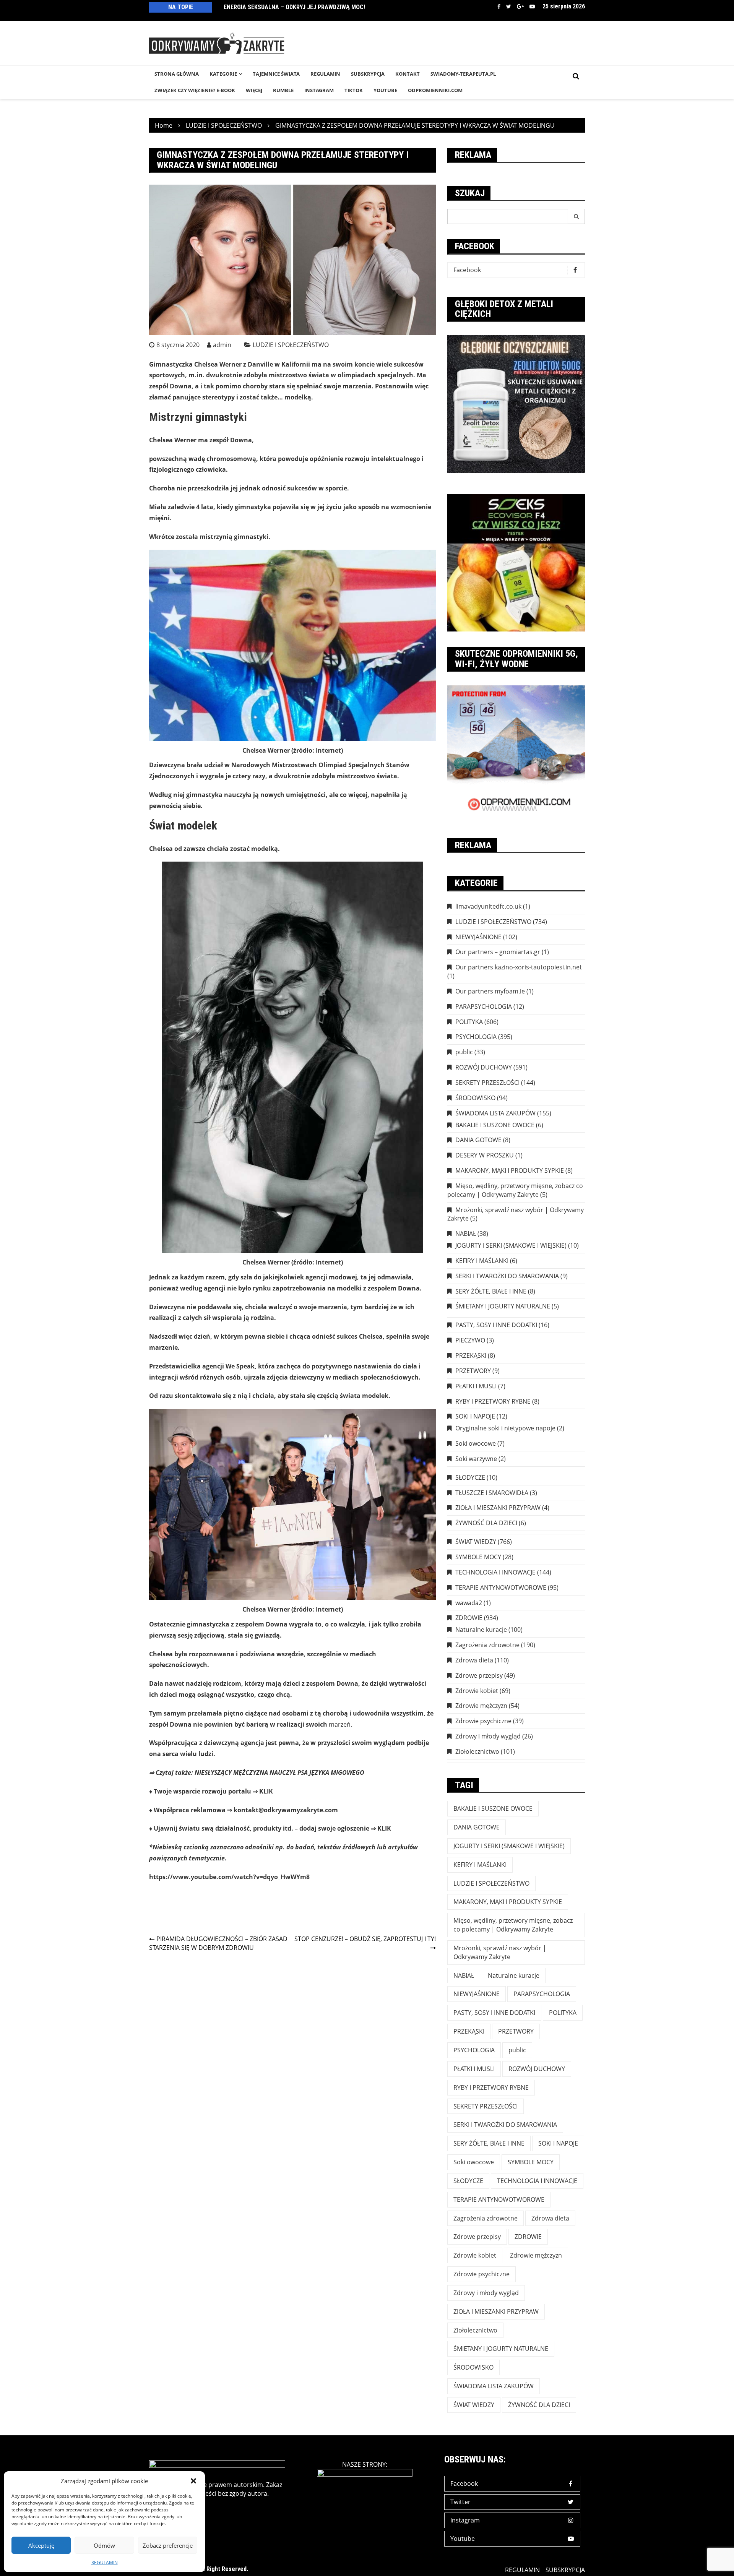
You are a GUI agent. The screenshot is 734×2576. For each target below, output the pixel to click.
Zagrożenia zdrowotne (487, 1645)
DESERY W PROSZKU (485, 1155)
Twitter (509, 6)
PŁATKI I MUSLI (476, 1386)
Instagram (465, 2520)
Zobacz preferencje (168, 2545)
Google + (520, 6)
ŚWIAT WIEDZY (476, 1542)
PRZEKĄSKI (471, 1355)
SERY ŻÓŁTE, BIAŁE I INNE (491, 1291)
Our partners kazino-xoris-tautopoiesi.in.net (519, 967)
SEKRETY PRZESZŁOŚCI (487, 1083)
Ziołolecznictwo (477, 1751)
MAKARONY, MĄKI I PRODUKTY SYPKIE (510, 1170)
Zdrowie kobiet (477, 1691)
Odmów (104, 2545)
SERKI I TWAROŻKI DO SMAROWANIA (507, 1276)
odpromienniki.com (435, 90)
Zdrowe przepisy (479, 1675)
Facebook (499, 6)
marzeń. (340, 1724)
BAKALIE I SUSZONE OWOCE (495, 1125)
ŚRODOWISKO (475, 1098)
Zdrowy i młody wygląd (488, 1736)
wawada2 (469, 1603)
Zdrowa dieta (474, 1660)
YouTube (385, 90)
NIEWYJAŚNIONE (478, 937)
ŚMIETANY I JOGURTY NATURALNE (503, 1306)
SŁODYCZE (470, 1477)
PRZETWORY (473, 1371)
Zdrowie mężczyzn (481, 1706)
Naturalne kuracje (481, 1630)
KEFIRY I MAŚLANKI (482, 1261)
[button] (193, 2481)
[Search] (576, 216)
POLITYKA (469, 1022)
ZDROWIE (469, 1618)
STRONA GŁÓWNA (177, 74)
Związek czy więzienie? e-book (195, 90)
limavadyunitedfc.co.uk (488, 906)
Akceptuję (41, 2545)
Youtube (532, 6)
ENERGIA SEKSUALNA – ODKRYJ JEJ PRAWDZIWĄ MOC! (294, 7)
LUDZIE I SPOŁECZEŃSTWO (291, 345)
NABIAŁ (466, 1234)
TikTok (354, 90)
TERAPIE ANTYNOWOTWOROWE (501, 1587)
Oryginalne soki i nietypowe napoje (505, 1428)
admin (222, 345)
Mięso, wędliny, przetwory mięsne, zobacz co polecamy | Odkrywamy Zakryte (515, 1190)
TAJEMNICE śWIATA (276, 74)
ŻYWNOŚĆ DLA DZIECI (486, 1523)
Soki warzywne (476, 1459)
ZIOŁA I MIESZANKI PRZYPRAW (498, 1508)
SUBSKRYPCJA (368, 74)
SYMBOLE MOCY (478, 1557)
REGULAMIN (105, 2562)
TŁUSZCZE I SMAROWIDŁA (492, 1493)
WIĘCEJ (254, 90)
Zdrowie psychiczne (483, 1721)
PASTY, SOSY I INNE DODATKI (496, 1325)
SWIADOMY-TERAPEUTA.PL (463, 74)
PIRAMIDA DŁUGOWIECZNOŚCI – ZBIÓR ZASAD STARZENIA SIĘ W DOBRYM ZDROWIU (218, 1943)
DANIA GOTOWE (478, 1140)
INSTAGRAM (319, 90)
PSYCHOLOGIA (476, 1037)
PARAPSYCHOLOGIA (484, 1006)
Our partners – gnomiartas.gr (498, 952)
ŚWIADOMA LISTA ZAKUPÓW (495, 1113)
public (464, 1052)
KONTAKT (408, 74)
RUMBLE (283, 90)
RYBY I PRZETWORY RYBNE (493, 1401)
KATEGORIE (223, 74)
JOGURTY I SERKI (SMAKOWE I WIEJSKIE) (511, 1245)
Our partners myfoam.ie (490, 991)
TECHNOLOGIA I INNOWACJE (495, 1572)
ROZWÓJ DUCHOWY (484, 1067)
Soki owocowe (476, 1443)
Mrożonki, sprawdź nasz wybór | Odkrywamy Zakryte (516, 1214)
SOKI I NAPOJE (475, 1416)
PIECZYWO (470, 1340)
